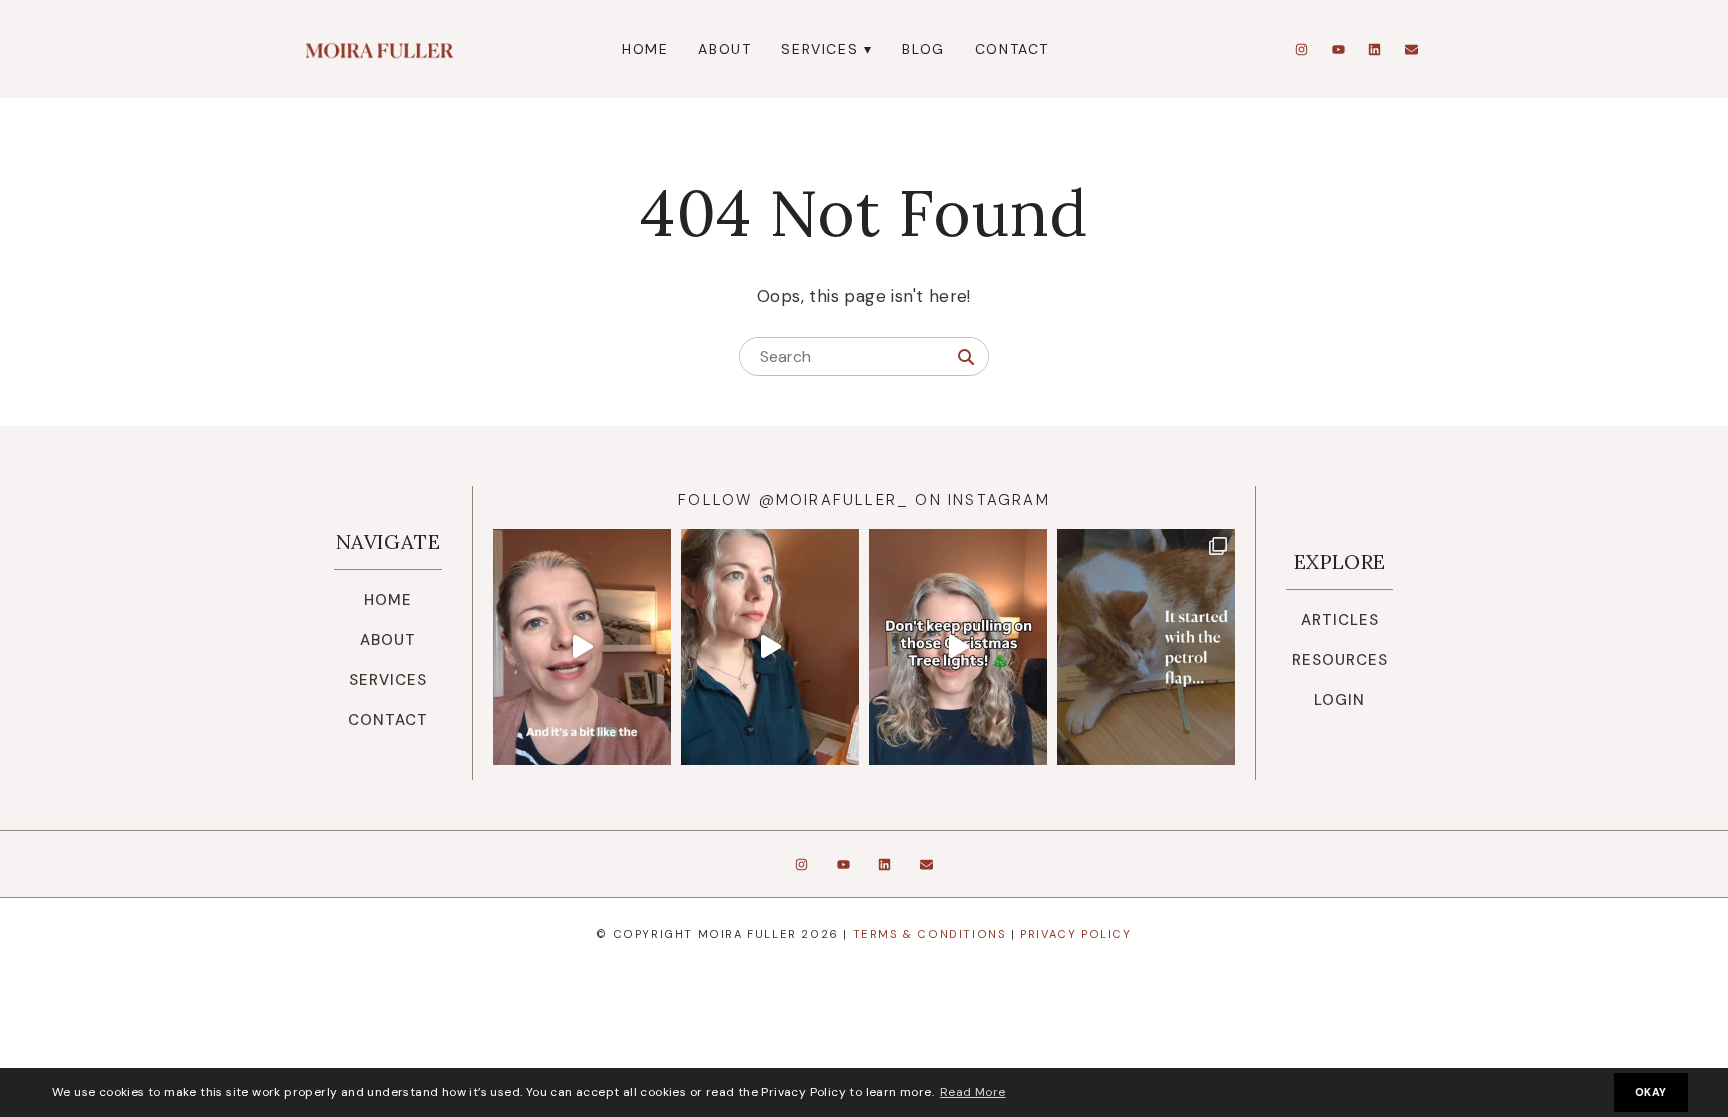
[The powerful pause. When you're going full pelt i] (958, 647)
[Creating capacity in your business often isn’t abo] (582, 647)
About (724, 49)
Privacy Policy (1075, 934)
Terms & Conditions (930, 934)
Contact (1012, 49)
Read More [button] (973, 1092)
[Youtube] (1338, 49)
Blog (923, 49)
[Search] (966, 357)
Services (819, 49)
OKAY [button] (1651, 1092)
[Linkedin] (1375, 49)
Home (645, 49)
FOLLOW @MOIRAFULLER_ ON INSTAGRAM (864, 500)
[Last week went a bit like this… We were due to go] (1146, 647)
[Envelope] (1411, 49)
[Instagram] (1302, 49)
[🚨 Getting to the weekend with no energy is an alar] (770, 647)
